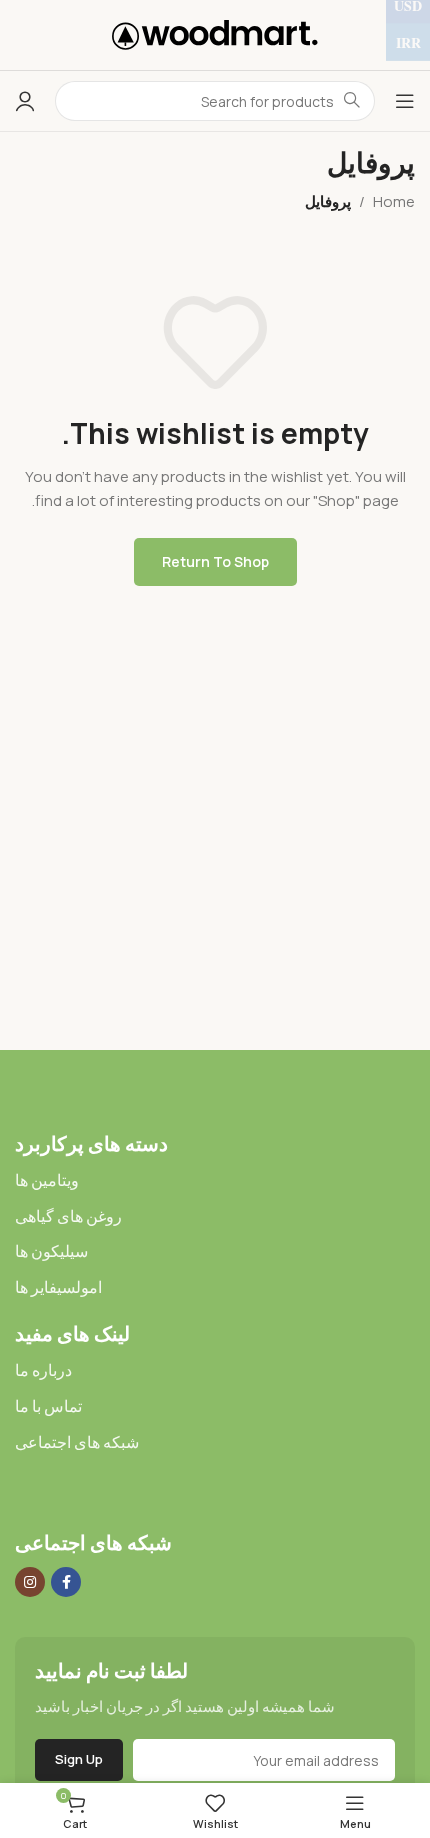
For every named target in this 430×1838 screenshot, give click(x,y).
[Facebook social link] (66, 1582)
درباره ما (43, 1370)
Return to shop (215, 561)
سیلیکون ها (51, 1251)
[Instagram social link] (30, 1582)
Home (394, 201)
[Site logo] (215, 33)
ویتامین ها (47, 1180)
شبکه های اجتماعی (77, 1442)
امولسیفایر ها (58, 1287)
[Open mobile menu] (405, 101)
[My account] (25, 101)
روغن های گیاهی (68, 1216)
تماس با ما (48, 1406)
